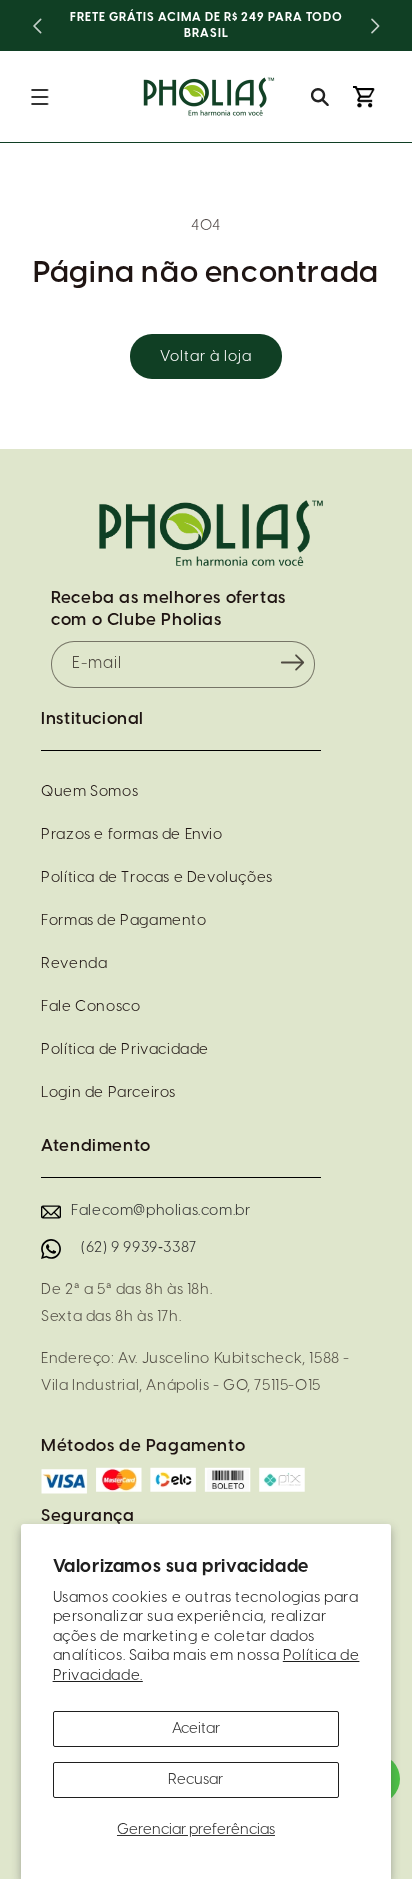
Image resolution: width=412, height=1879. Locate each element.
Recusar (195, 1780)
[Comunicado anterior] (37, 26)
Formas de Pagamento (123, 921)
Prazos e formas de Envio (131, 835)
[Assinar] (293, 663)
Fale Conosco (90, 1007)
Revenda (74, 964)
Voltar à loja (206, 357)
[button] (40, 97)
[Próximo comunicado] (375, 26)
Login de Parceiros (108, 1093)
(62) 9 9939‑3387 (139, 1248)
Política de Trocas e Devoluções (157, 878)
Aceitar (196, 1729)
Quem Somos (89, 792)
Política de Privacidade (125, 1050)
